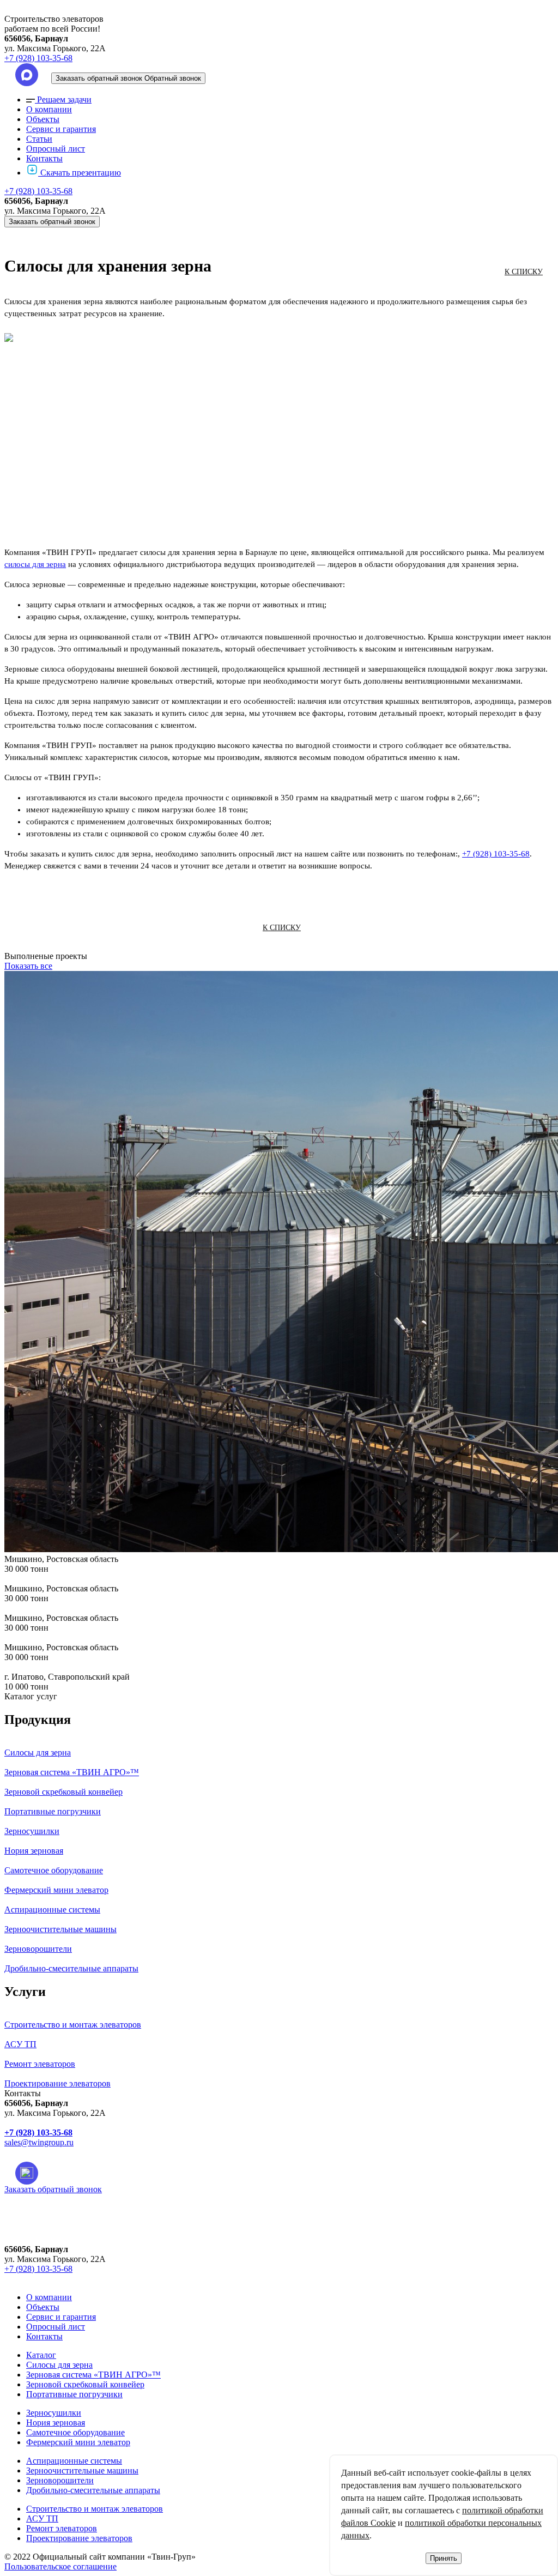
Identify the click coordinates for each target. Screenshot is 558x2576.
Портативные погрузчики (74, 2394)
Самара (57, 2341)
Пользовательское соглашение (60, 2566)
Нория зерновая (56, 2423)
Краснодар (63, 2278)
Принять (444, 2558)
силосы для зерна (35, 564)
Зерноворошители (60, 2480)
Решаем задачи (64, 99)
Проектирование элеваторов (79, 2538)
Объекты (43, 119)
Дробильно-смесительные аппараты (93, 2490)
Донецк (58, 2266)
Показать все (28, 966)
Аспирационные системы (74, 2461)
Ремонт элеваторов (62, 2528)
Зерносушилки (54, 2413)
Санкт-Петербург (76, 2353)
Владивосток (68, 2240)
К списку (524, 272)
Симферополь (69, 2366)
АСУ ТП (42, 2518)
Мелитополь (67, 2303)
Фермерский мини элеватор (78, 2442)
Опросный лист (56, 149)
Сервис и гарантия (61, 129)
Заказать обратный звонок (52, 222)
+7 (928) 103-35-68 (38, 58)
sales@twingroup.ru (39, 2142)
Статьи (39, 139)
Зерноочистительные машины (82, 2471)
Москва (58, 2316)
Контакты (44, 158)
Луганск (59, 2291)
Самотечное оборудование (75, 2432)
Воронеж (60, 2253)
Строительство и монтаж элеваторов (95, 2509)
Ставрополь (66, 2378)
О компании (49, 109)
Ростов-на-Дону (73, 2328)
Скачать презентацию (81, 173)
